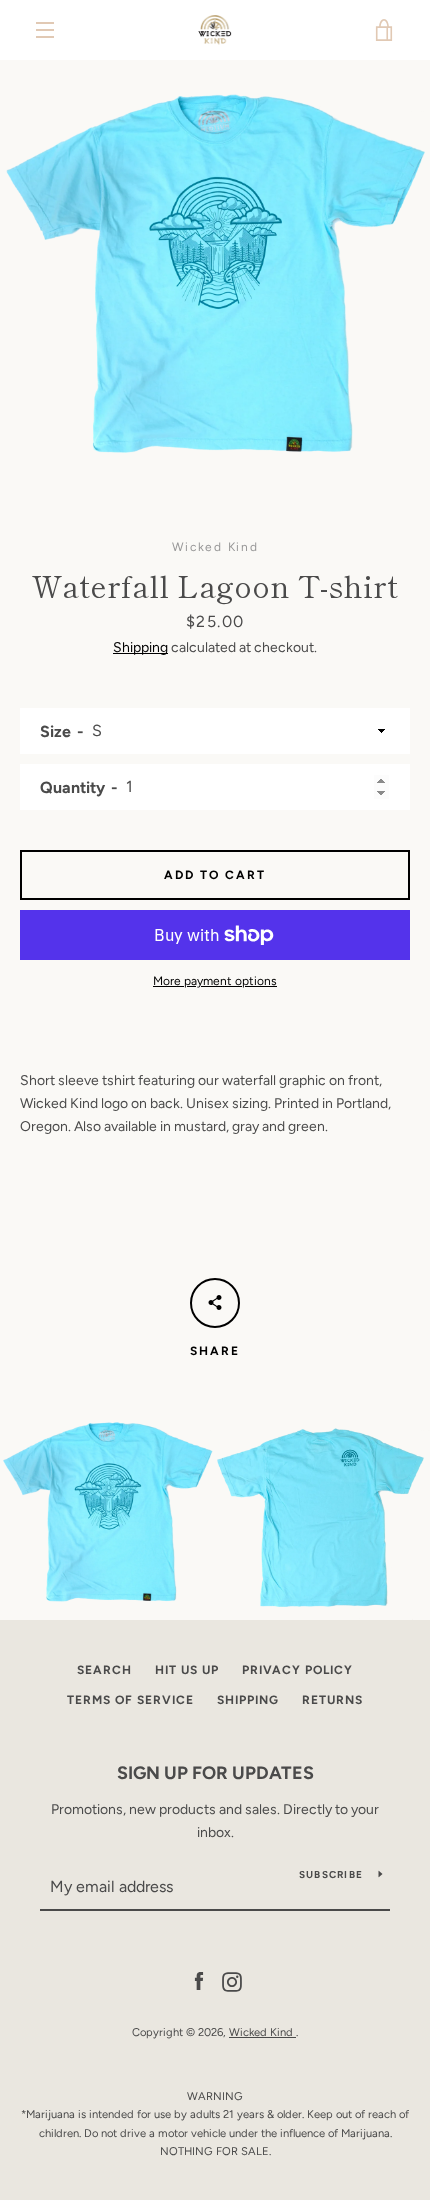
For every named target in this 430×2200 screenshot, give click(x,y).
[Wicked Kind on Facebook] (199, 1981)
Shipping (140, 647)
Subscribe (331, 1874)
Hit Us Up (187, 1670)
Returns (332, 1700)
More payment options (215, 981)
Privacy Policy (297, 1670)
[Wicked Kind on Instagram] (232, 1981)
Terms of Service (130, 1700)
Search (104, 1670)
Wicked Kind (262, 2032)
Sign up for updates (215, 1773)
